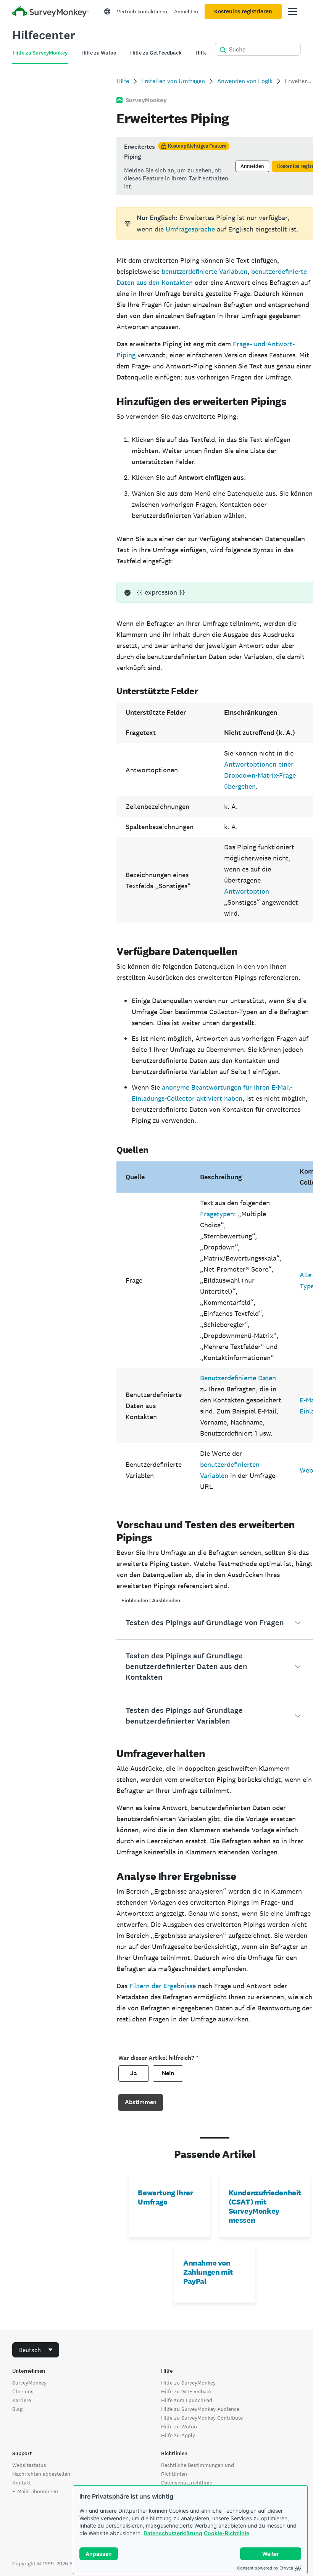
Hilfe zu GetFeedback (186, 2391)
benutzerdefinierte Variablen (204, 271)
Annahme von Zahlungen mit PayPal (208, 2272)
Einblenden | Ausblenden (151, 1601)
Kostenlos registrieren (243, 11)
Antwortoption (247, 891)
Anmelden (186, 11)
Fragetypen (217, 1214)
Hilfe (123, 81)
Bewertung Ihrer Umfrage (165, 2197)
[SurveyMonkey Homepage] (50, 12)
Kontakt (22, 2483)
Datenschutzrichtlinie (187, 2483)
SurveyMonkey (29, 2383)
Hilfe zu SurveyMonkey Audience (200, 2409)
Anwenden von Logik (245, 81)
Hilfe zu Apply (178, 2435)
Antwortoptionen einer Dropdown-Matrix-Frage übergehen (260, 775)
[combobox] (36, 2350)
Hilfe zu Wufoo (179, 2426)
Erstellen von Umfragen (173, 81)
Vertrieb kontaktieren (142, 11)
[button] (215, 1623)
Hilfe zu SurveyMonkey (188, 2383)
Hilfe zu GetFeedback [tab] (156, 53)
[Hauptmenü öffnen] (293, 11)
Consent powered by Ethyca (265, 2568)
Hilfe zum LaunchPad (187, 2400)
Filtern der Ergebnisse (163, 1986)
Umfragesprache (190, 229)
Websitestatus (29, 2465)
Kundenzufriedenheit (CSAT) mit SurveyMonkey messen (265, 2206)
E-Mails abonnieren (35, 2491)
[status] (215, 166)
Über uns (23, 2391)
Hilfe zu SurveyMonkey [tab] (40, 53)
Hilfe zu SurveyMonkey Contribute (202, 2418)
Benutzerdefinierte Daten (238, 1378)
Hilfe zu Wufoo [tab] (99, 53)
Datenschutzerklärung (173, 2533)
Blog (17, 2409)
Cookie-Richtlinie (227, 2533)
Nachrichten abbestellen (41, 2474)
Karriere (22, 2400)
